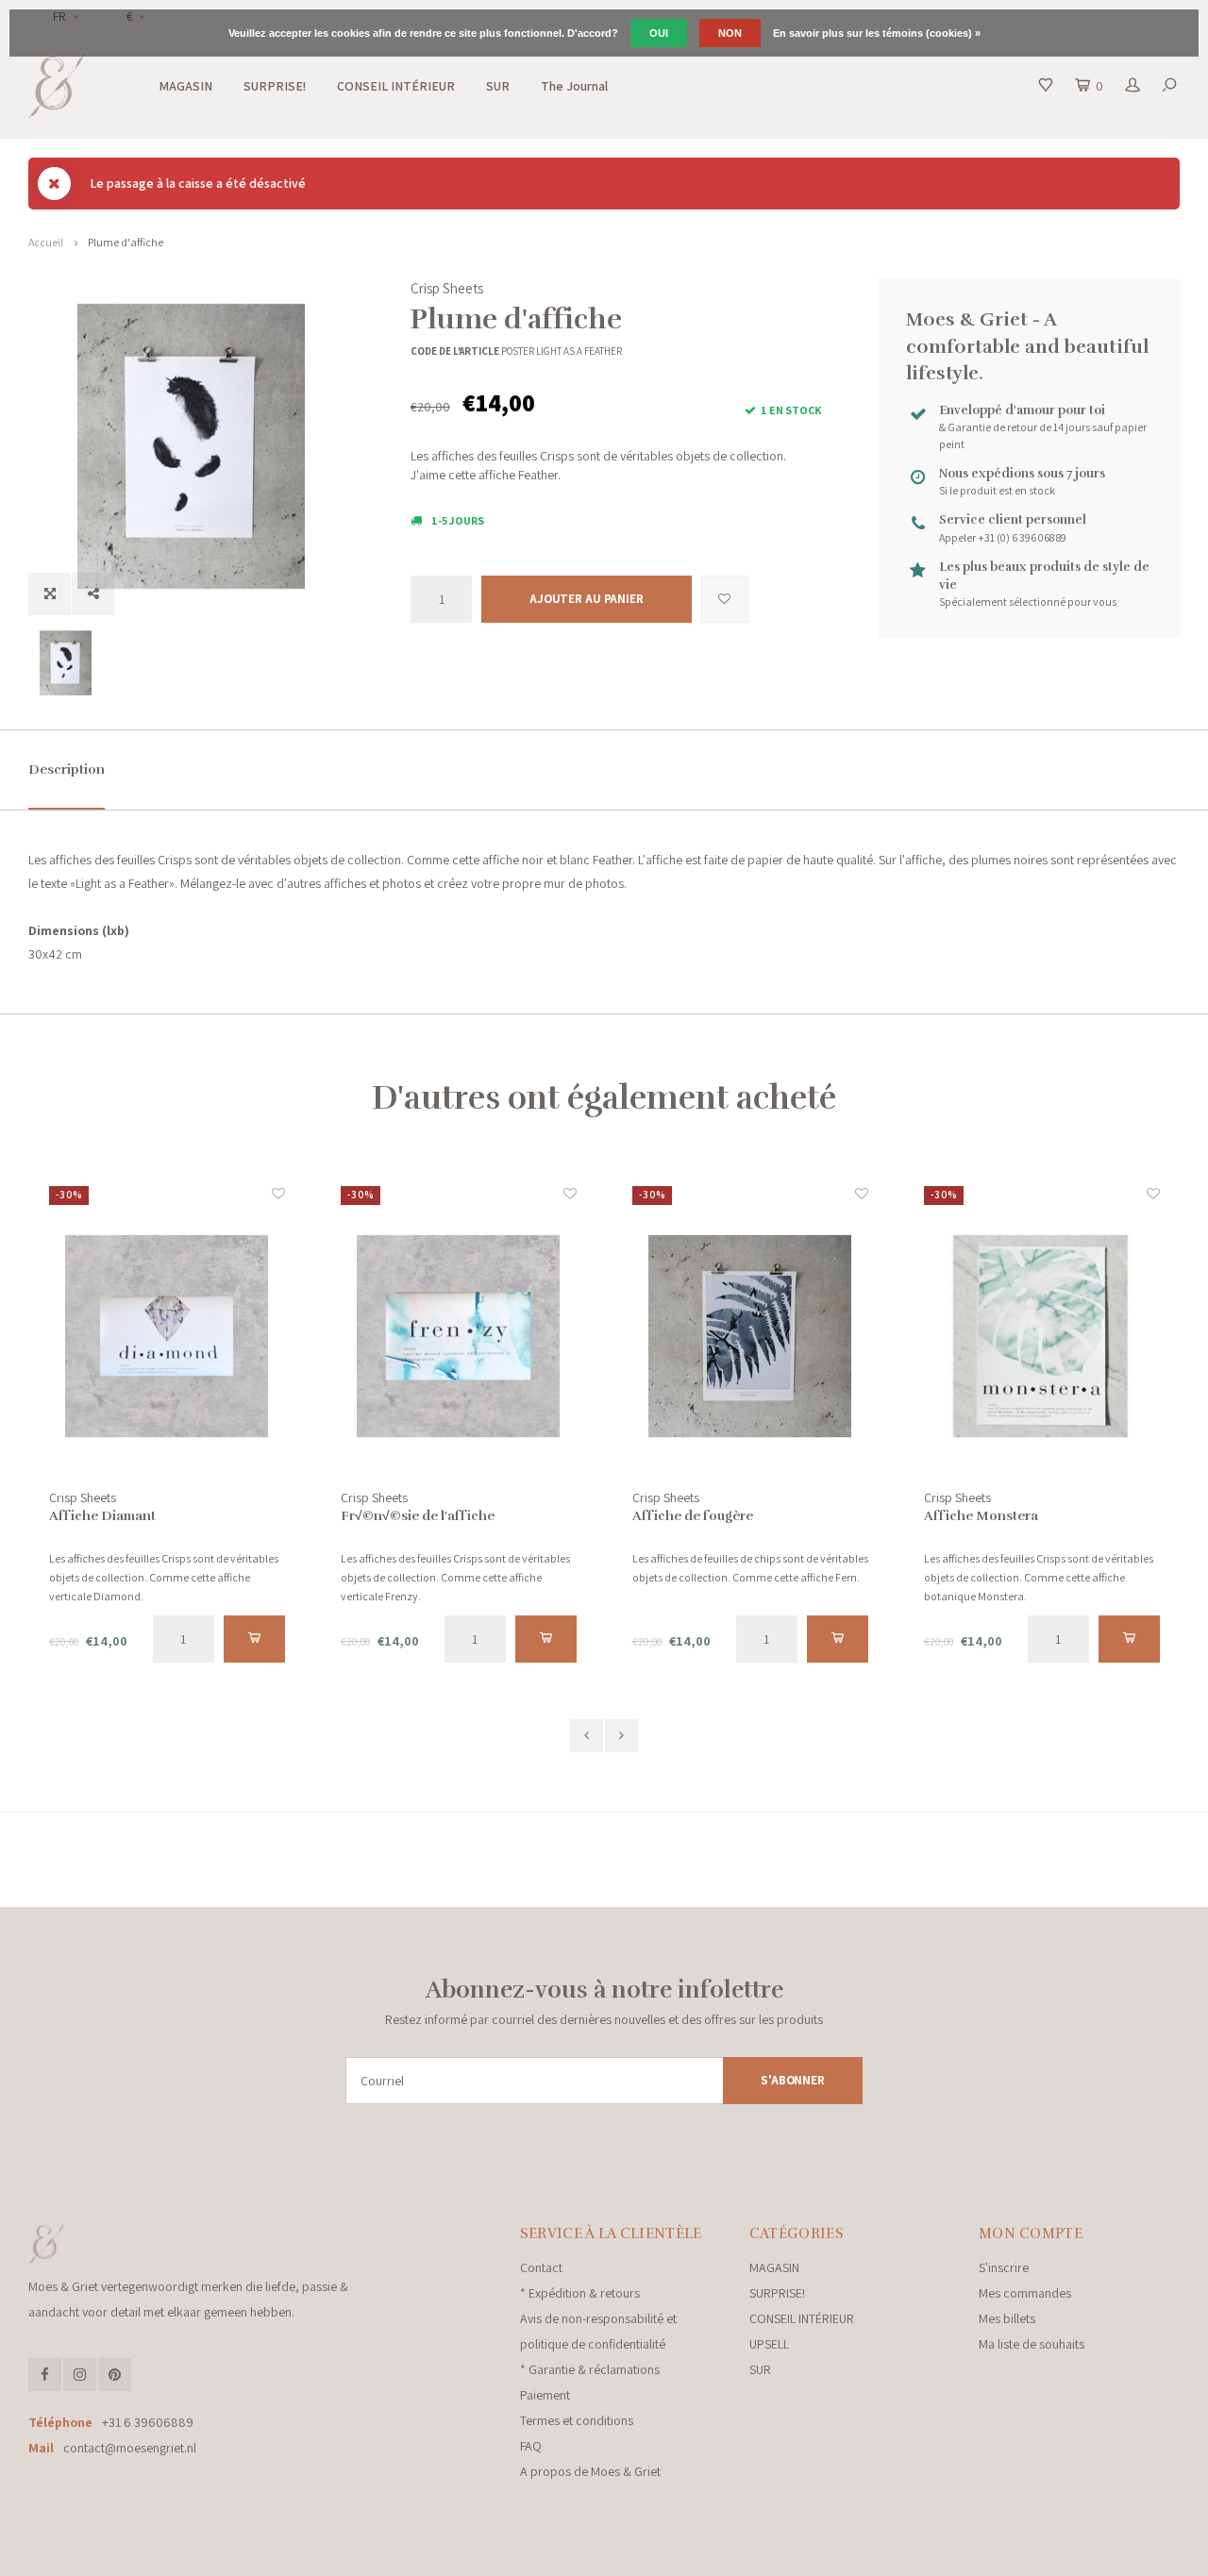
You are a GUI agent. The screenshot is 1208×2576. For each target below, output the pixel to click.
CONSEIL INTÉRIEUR (396, 86)
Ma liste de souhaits (1032, 2344)
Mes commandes (1025, 2293)
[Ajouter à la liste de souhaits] (725, 599)
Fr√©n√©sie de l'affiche (418, 1516)
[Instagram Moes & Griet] (80, 2375)
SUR (498, 86)
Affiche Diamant (102, 1516)
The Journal (574, 86)
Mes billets (1007, 2318)
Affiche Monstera (981, 1516)
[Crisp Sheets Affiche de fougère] (750, 1336)
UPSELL (769, 2344)
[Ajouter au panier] (254, 1639)
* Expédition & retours (580, 2293)
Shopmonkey (411, 2556)
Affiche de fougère (693, 1516)
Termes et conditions (577, 2420)
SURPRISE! (275, 86)
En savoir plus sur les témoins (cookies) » (877, 33)
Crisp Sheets (447, 288)
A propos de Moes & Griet (590, 2471)
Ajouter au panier (587, 599)
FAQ (531, 2446)
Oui (659, 33)
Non (730, 33)
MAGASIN (185, 86)
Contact (541, 2267)
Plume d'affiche (126, 242)
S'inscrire (1004, 2267)
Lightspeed (287, 2556)
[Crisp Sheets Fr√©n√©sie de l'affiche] (459, 1336)
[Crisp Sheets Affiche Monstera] (1042, 1336)
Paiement (545, 2395)
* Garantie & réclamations (590, 2369)
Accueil (46, 242)
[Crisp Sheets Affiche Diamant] (167, 1336)
